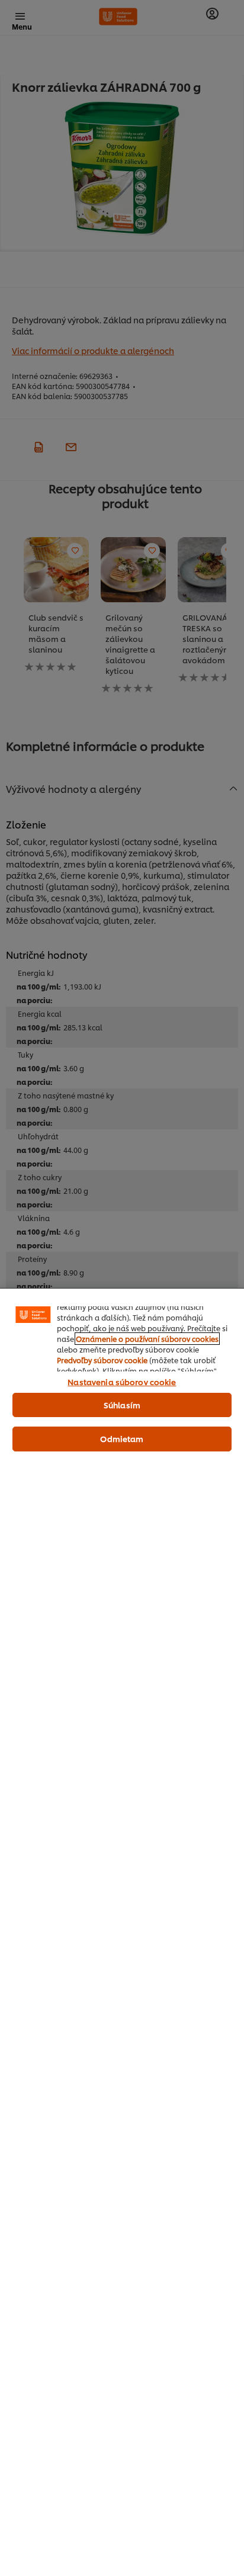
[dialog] (122, 1932)
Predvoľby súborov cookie (102, 1360)
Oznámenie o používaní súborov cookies (147, 1339)
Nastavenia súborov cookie (122, 1382)
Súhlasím (122, 1405)
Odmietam (122, 1438)
